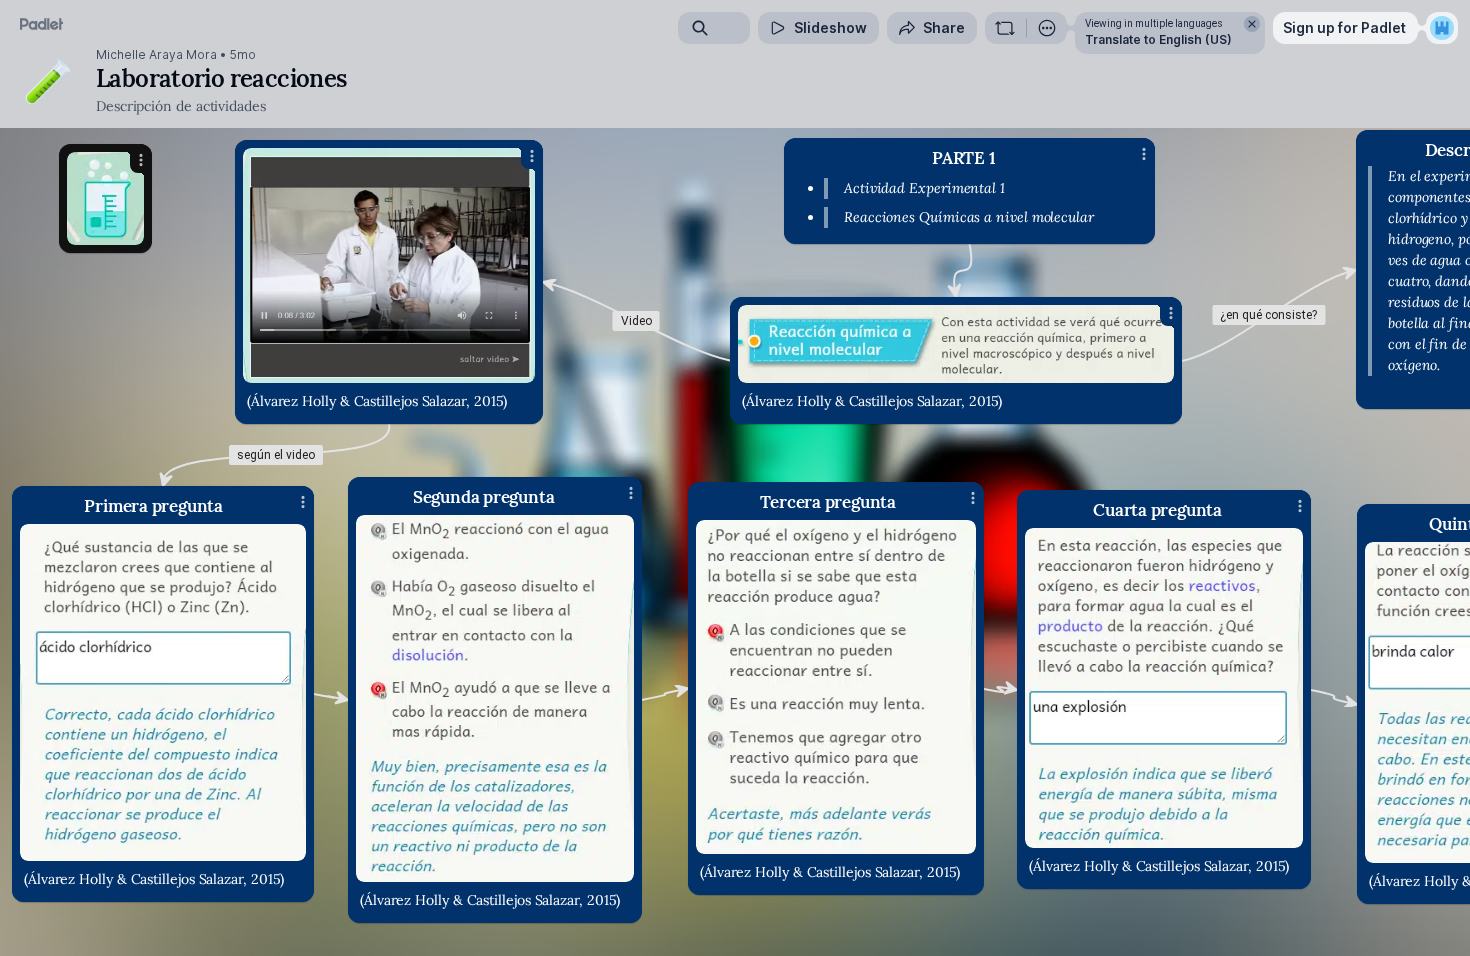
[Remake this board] (1005, 28)
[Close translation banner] (1252, 24)
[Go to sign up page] (1442, 28)
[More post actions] (631, 493)
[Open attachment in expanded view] (495, 698)
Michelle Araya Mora (156, 55)
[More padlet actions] (1047, 28)
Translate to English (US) (1158, 39)
